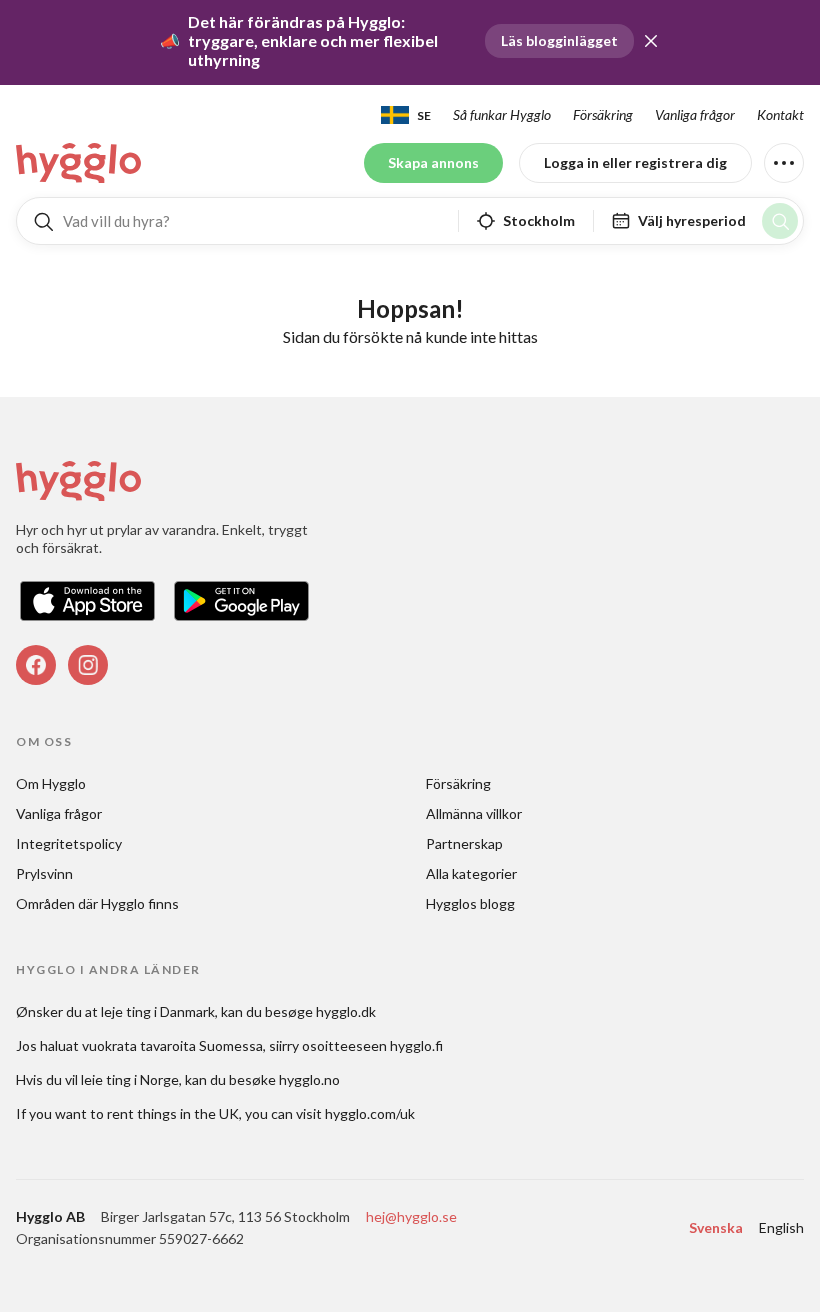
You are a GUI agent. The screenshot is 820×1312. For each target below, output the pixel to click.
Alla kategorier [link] (471, 873)
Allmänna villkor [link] (474, 813)
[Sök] (780, 221)
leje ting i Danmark (158, 1011)
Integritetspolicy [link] (69, 843)
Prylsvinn (44, 873)
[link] (80, 163)
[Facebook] (36, 665)
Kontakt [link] (780, 114)
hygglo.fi (416, 1045)
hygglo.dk (346, 1011)
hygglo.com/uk (370, 1113)
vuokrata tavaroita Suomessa (172, 1045)
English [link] (781, 1227)
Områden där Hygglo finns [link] (97, 903)
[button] (651, 41)
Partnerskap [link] (464, 843)
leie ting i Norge (130, 1079)
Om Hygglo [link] (51, 783)
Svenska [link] (716, 1227)
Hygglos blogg (470, 903)
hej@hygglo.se (411, 1216)
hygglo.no (309, 1079)
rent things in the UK (173, 1113)
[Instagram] (88, 665)
